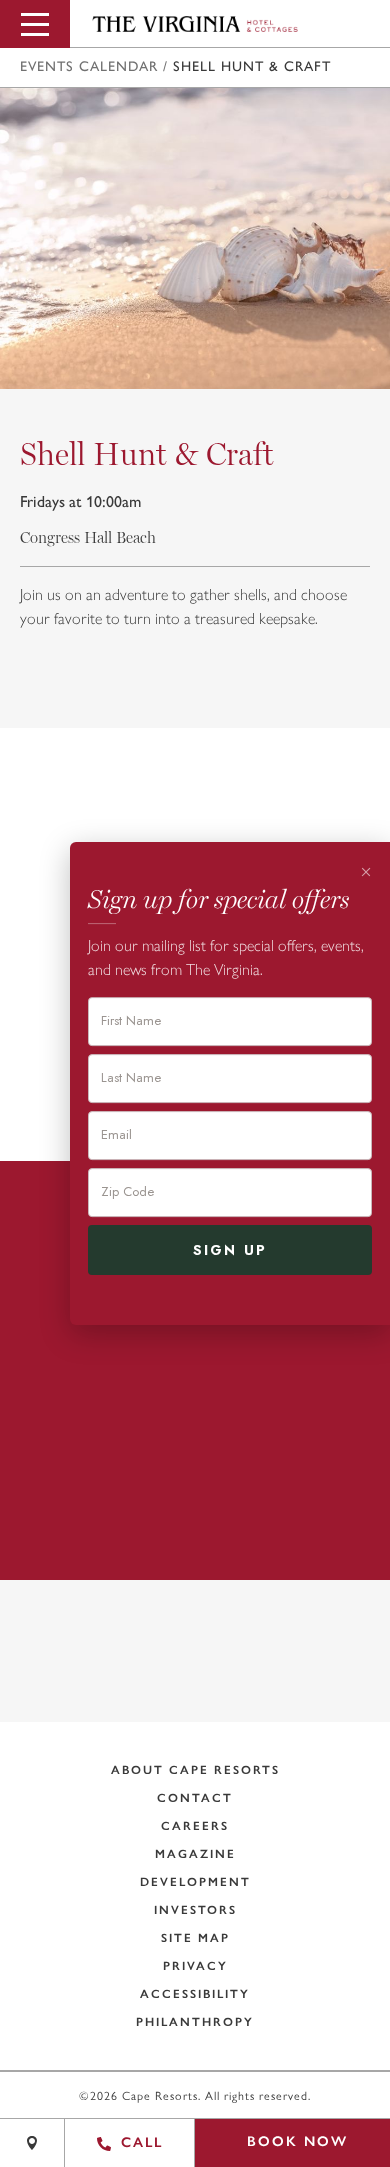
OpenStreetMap (288, 2109)
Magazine (195, 1854)
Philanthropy (195, 2022)
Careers (195, 1826)
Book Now (297, 2141)
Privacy (195, 1966)
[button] (363, 2046)
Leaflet (212, 2109)
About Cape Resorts (195, 1770)
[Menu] (35, 24)
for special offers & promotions (181, 1700)
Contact (195, 1798)
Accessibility (195, 1994)
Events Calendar (89, 67)
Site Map (195, 1938)
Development (195, 1882)
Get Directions (207, 1505)
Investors (195, 1910)
